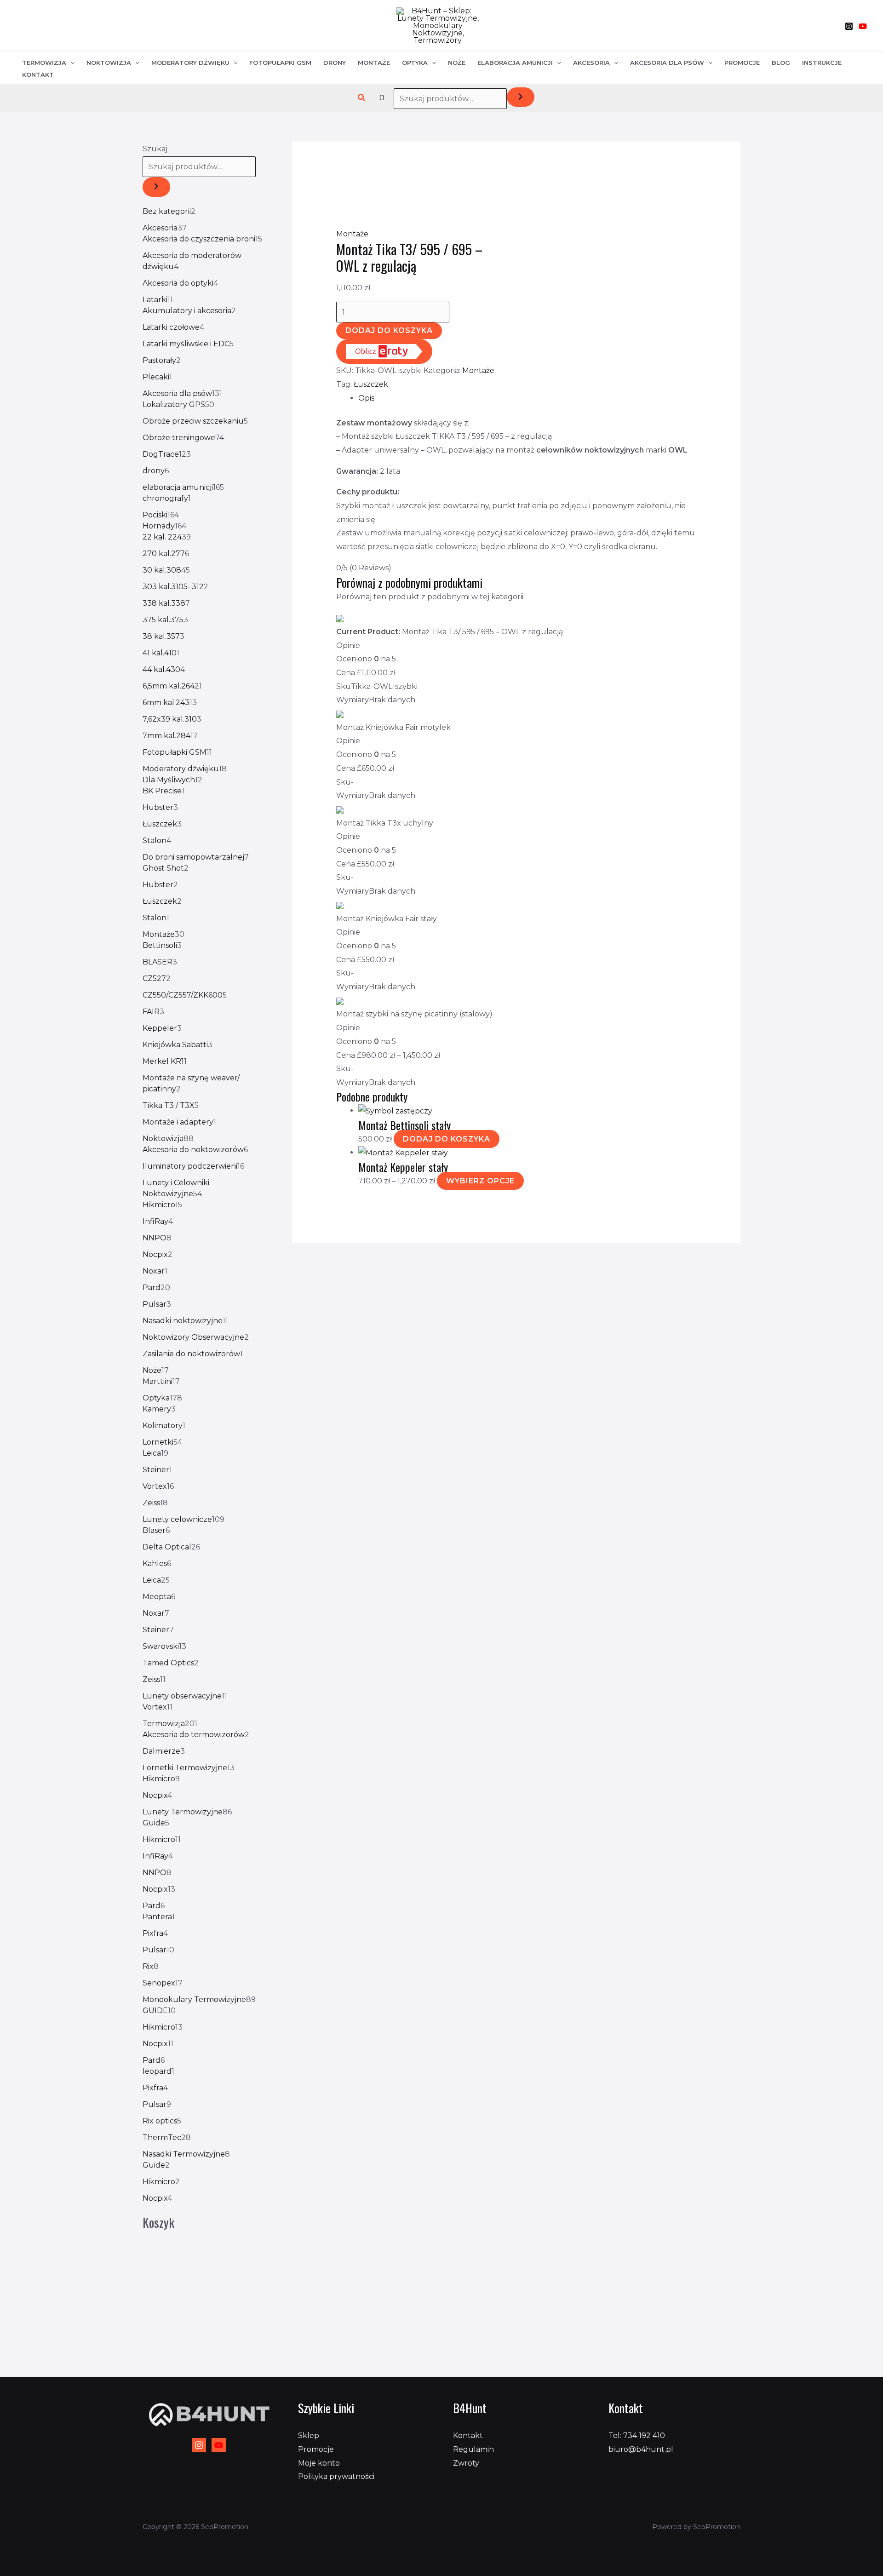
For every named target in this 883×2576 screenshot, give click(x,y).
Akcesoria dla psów (667, 63)
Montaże (374, 63)
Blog (781, 63)
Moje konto (319, 2463)
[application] (70, 63)
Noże (457, 63)
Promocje (742, 63)
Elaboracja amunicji (515, 63)
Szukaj (155, 149)
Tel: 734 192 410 (637, 2435)
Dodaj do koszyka (389, 330)
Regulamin (473, 2449)
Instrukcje (822, 63)
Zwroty (466, 2463)
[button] (362, 98)
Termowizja (44, 63)
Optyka (415, 63)
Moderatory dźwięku (190, 63)
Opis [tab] (366, 398)
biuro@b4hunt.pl (641, 2449)
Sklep (309, 2435)
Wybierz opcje (480, 1181)
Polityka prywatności (336, 2476)
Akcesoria (591, 63)
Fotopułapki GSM (280, 63)
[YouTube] (863, 26)
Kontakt (38, 75)
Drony (335, 63)
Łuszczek (371, 384)
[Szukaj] (521, 97)
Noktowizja (109, 63)
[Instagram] (849, 26)
